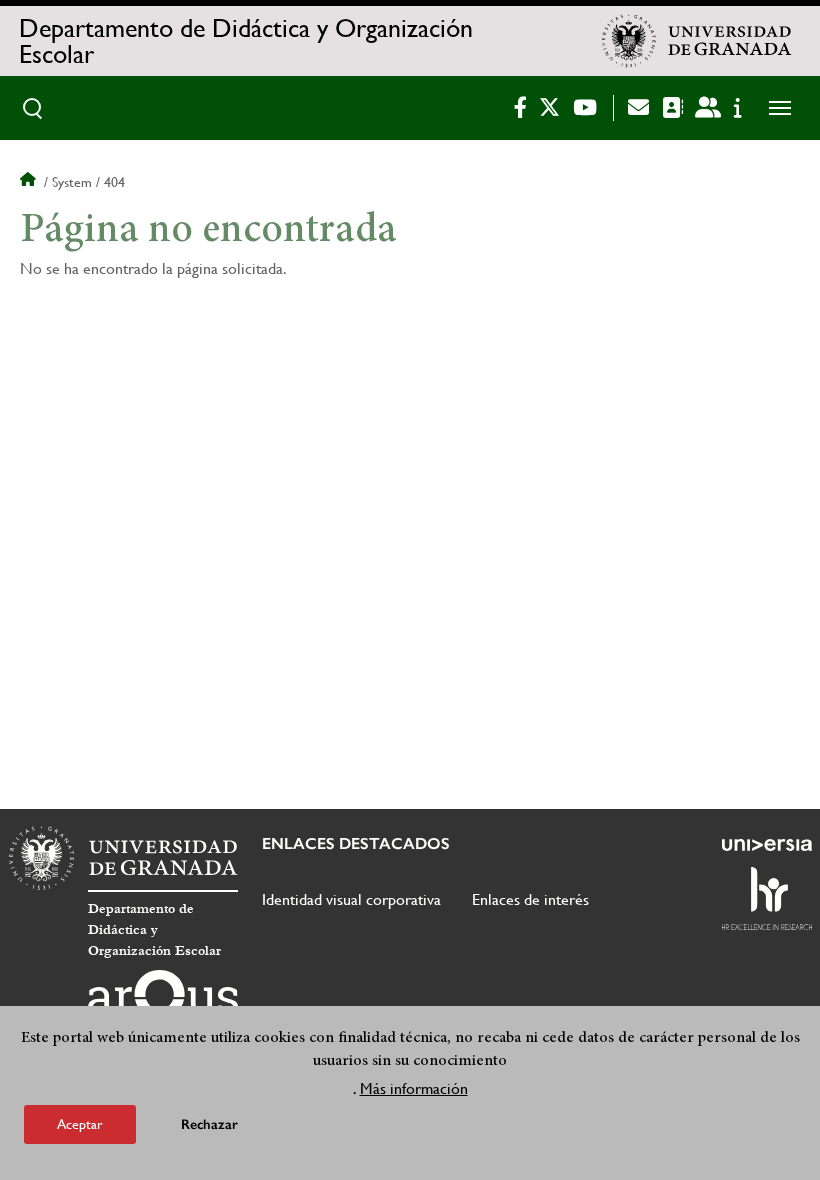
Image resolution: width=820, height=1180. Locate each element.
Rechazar (209, 1124)
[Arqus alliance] (163, 1002)
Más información (414, 1088)
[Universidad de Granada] (697, 41)
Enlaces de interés (530, 899)
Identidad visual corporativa (351, 899)
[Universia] (767, 845)
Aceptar (80, 1124)
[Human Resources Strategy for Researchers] (767, 898)
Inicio (30, 182)
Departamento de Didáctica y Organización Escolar (246, 41)
